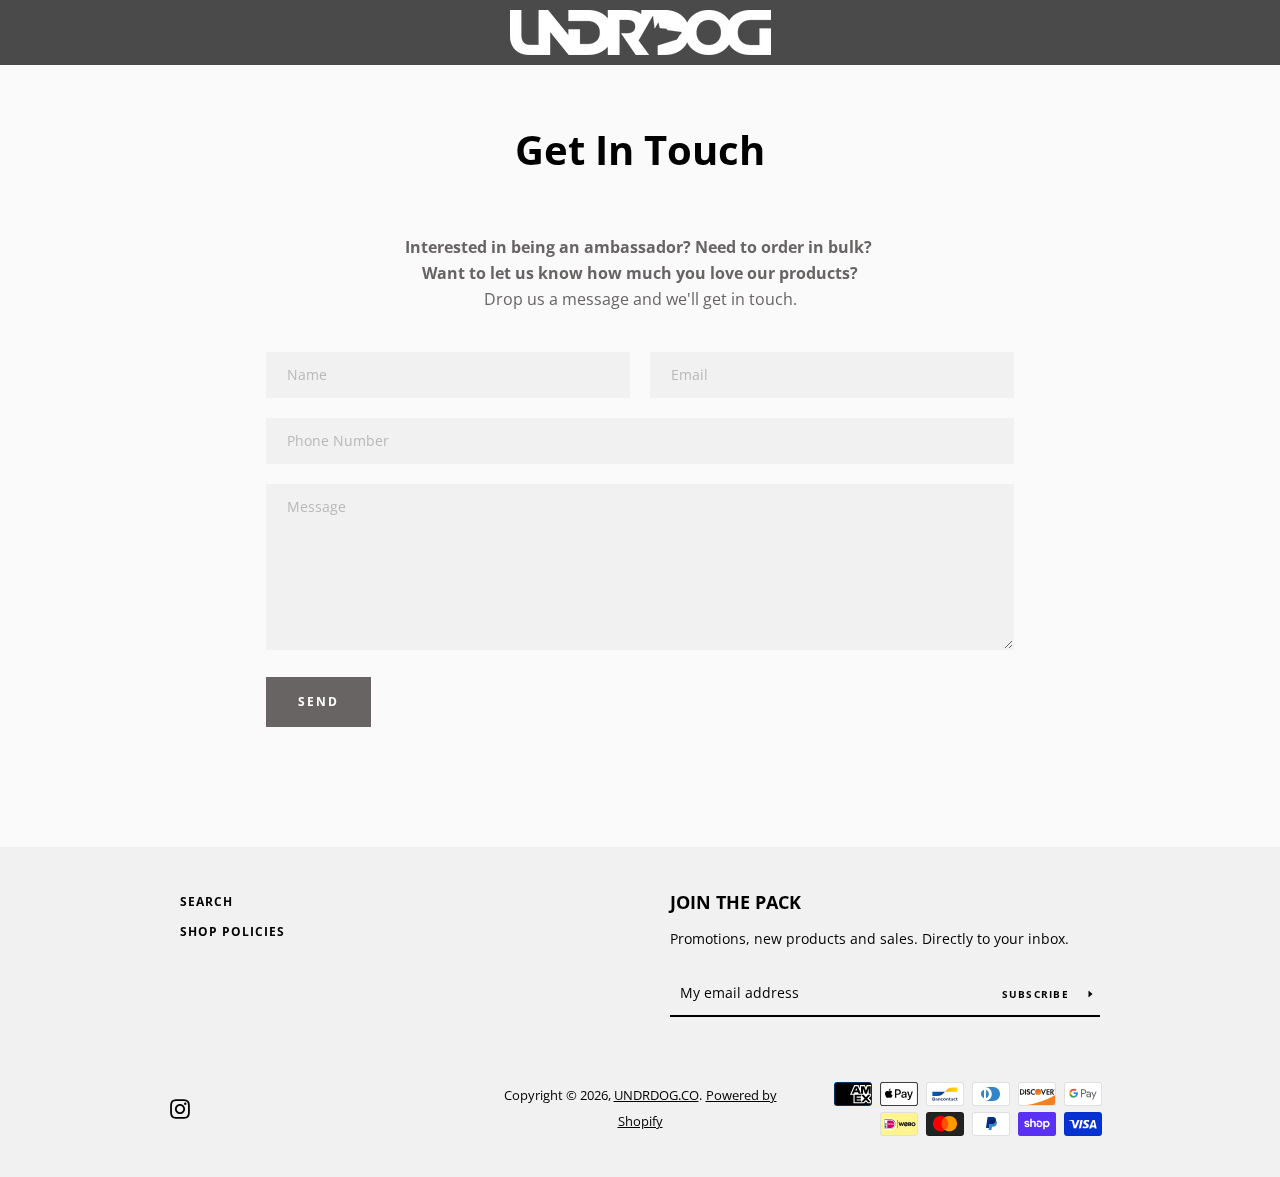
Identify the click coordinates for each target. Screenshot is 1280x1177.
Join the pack (735, 902)
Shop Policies (232, 931)
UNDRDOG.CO (656, 1095)
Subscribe (1038, 994)
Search (206, 901)
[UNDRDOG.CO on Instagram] (180, 1107)
